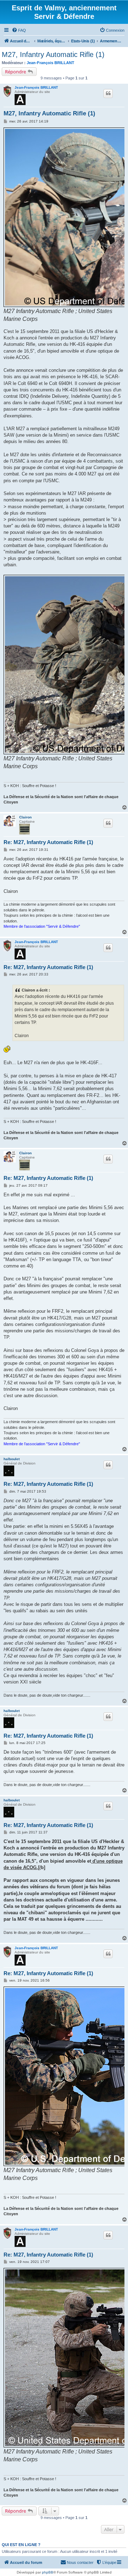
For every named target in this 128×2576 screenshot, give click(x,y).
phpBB (48, 2572)
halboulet (12, 1459)
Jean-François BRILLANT (50, 63)
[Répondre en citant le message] (108, 93)
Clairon (25, 817)
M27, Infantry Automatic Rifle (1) (53, 54)
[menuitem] (19, 30)
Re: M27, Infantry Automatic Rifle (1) (48, 842)
